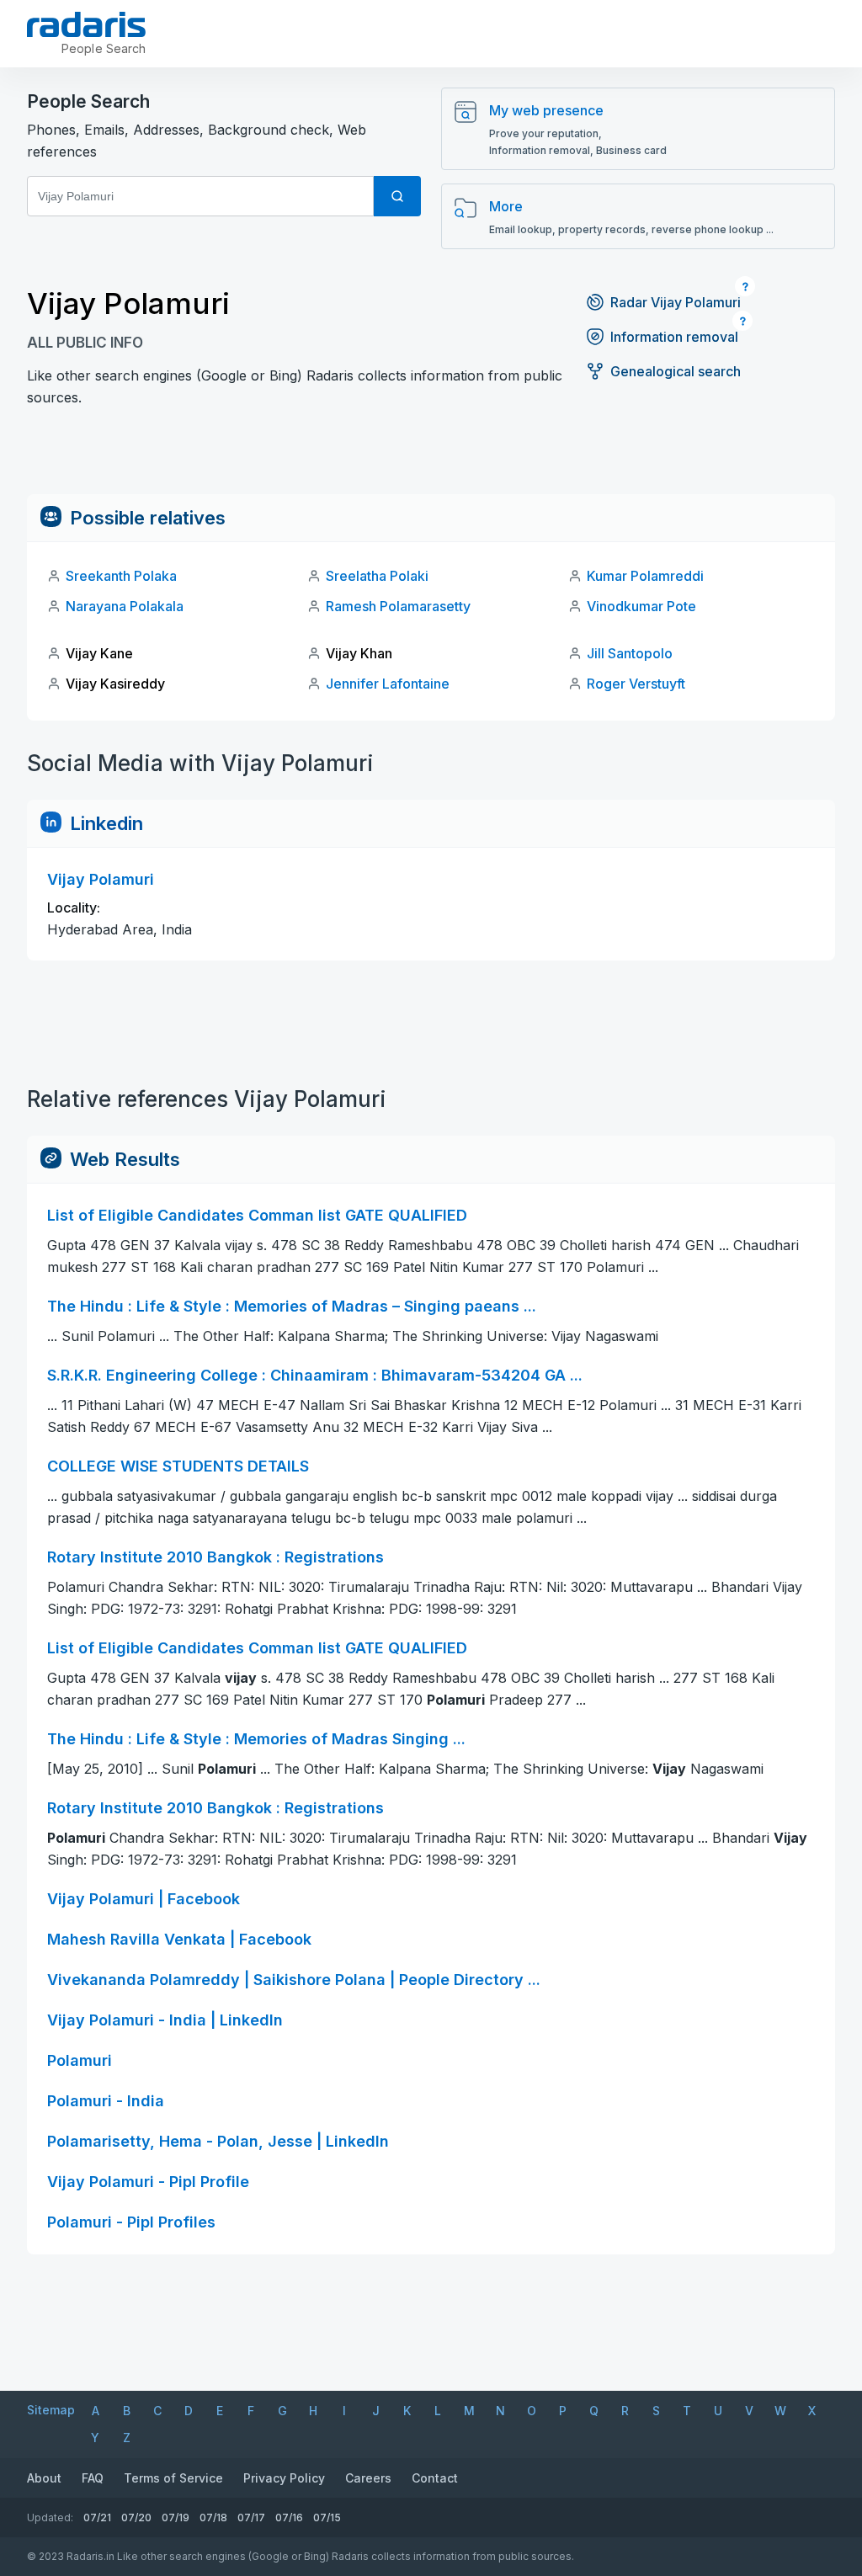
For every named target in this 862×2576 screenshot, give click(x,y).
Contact (435, 2478)
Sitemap (51, 2410)
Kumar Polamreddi (645, 576)
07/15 (327, 2517)
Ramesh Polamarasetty (398, 606)
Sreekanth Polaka (121, 576)
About (44, 2478)
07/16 (289, 2517)
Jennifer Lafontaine (388, 684)
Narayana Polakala (125, 606)
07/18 (213, 2517)
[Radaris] (86, 24)
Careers (368, 2478)
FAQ (93, 2478)
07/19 (176, 2517)
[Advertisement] (431, 456)
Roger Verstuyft (636, 684)
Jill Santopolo (630, 653)
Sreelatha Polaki (377, 576)
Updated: (50, 2517)
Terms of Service (173, 2478)
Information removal (674, 337)
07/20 (136, 2517)
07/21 (97, 2517)
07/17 (251, 2517)
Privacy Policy (284, 2478)
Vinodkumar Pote (641, 606)
